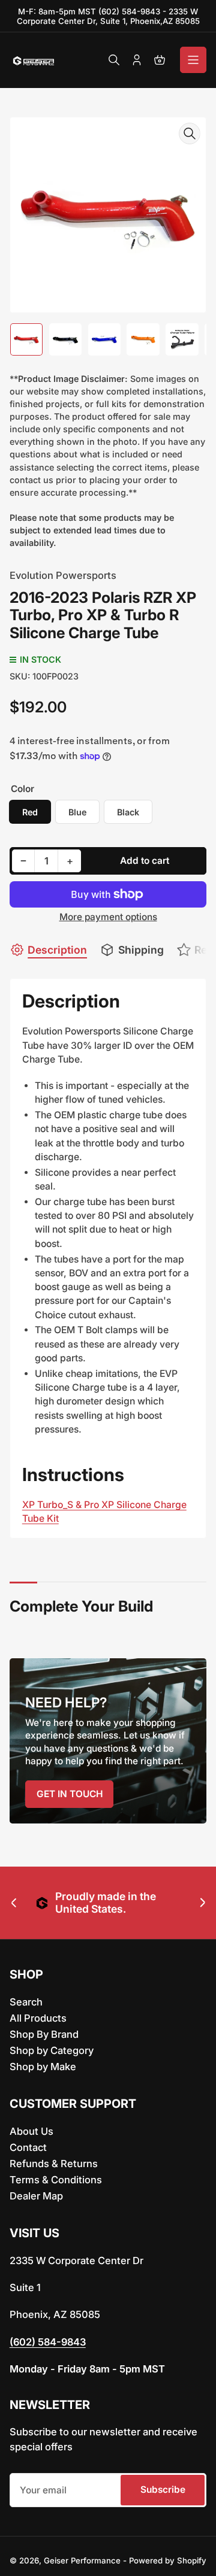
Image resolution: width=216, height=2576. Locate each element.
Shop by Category (52, 2050)
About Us (31, 2131)
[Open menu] (193, 60)
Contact (28, 2147)
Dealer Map (36, 2196)
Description (57, 950)
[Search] (114, 60)
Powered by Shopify (168, 2560)
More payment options (108, 917)
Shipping (141, 950)
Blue (77, 812)
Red (30, 812)
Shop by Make (43, 2067)
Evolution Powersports (63, 575)
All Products (38, 2018)
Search (26, 2002)
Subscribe (163, 2489)
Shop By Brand (44, 2034)
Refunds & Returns (54, 2164)
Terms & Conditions (56, 2180)
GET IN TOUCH (70, 1794)
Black (128, 812)
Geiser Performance (82, 2560)
